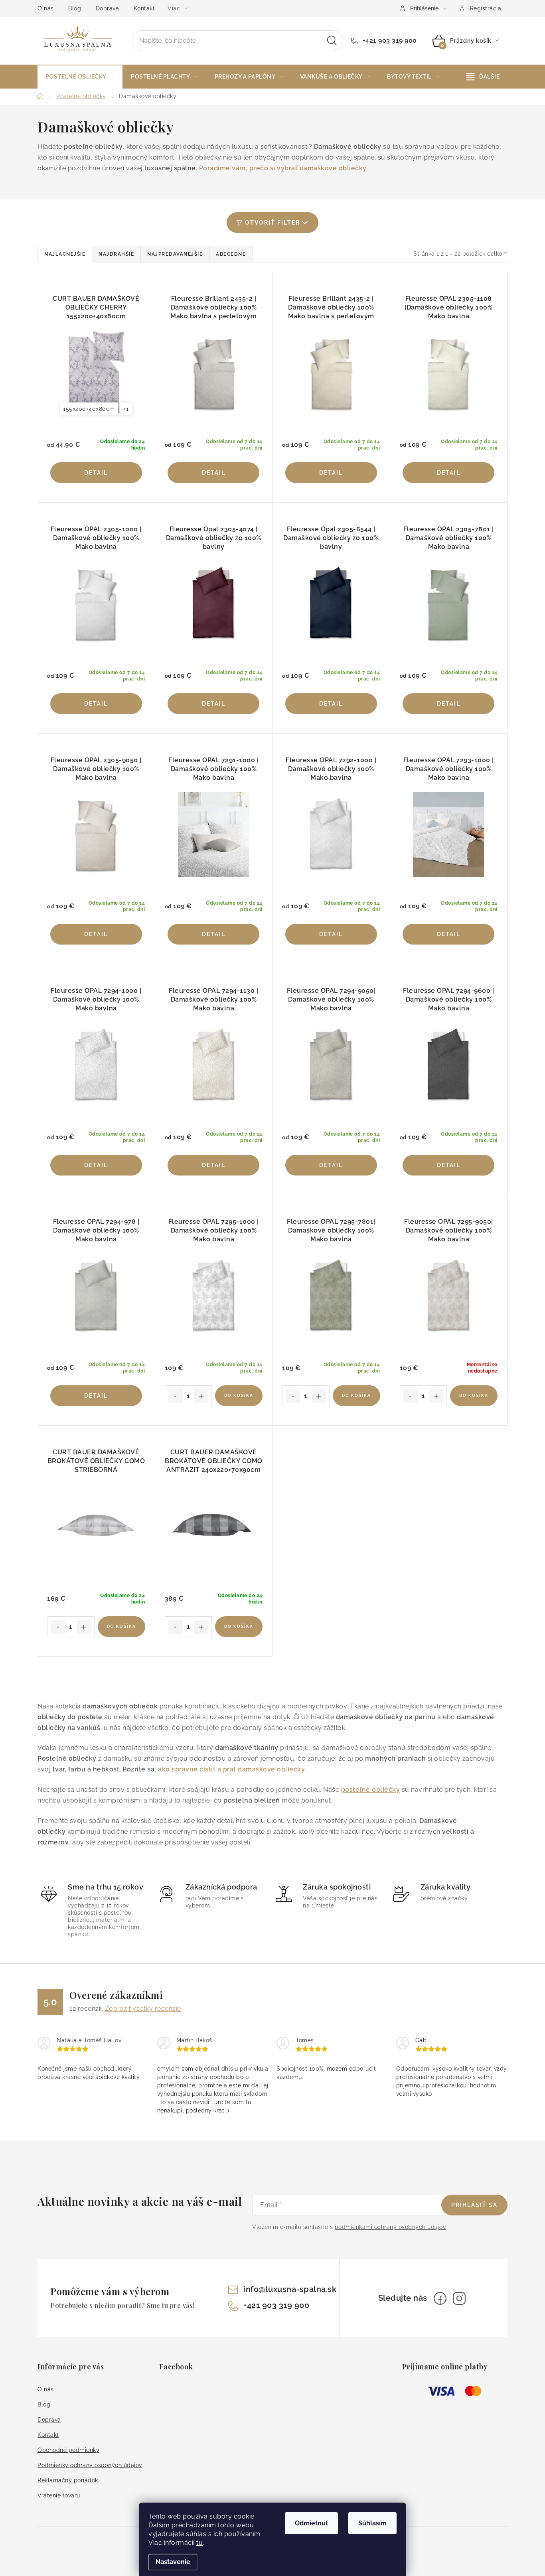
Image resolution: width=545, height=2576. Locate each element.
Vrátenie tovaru (59, 2495)
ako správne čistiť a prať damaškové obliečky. (232, 1769)
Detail (96, 473)
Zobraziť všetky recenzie (143, 2009)
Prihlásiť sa (474, 2205)
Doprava (108, 8)
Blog (75, 8)
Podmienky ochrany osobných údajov (90, 2465)
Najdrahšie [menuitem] (116, 254)
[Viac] (483, 77)
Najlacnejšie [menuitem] (65, 254)
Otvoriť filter (272, 223)
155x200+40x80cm (89, 409)
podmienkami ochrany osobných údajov (390, 2227)
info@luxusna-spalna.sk (290, 2289)
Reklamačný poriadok (68, 2480)
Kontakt (144, 8)
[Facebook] (440, 2298)
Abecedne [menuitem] (231, 254)
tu (199, 2543)
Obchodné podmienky (68, 2450)
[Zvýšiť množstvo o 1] (201, 1396)
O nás (46, 8)
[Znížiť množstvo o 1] (176, 1396)
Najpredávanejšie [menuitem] (175, 254)
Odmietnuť (311, 2523)
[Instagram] (459, 2298)
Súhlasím (372, 2523)
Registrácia (486, 8)
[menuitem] (80, 77)
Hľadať (332, 41)
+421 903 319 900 (389, 40)
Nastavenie (173, 2562)
